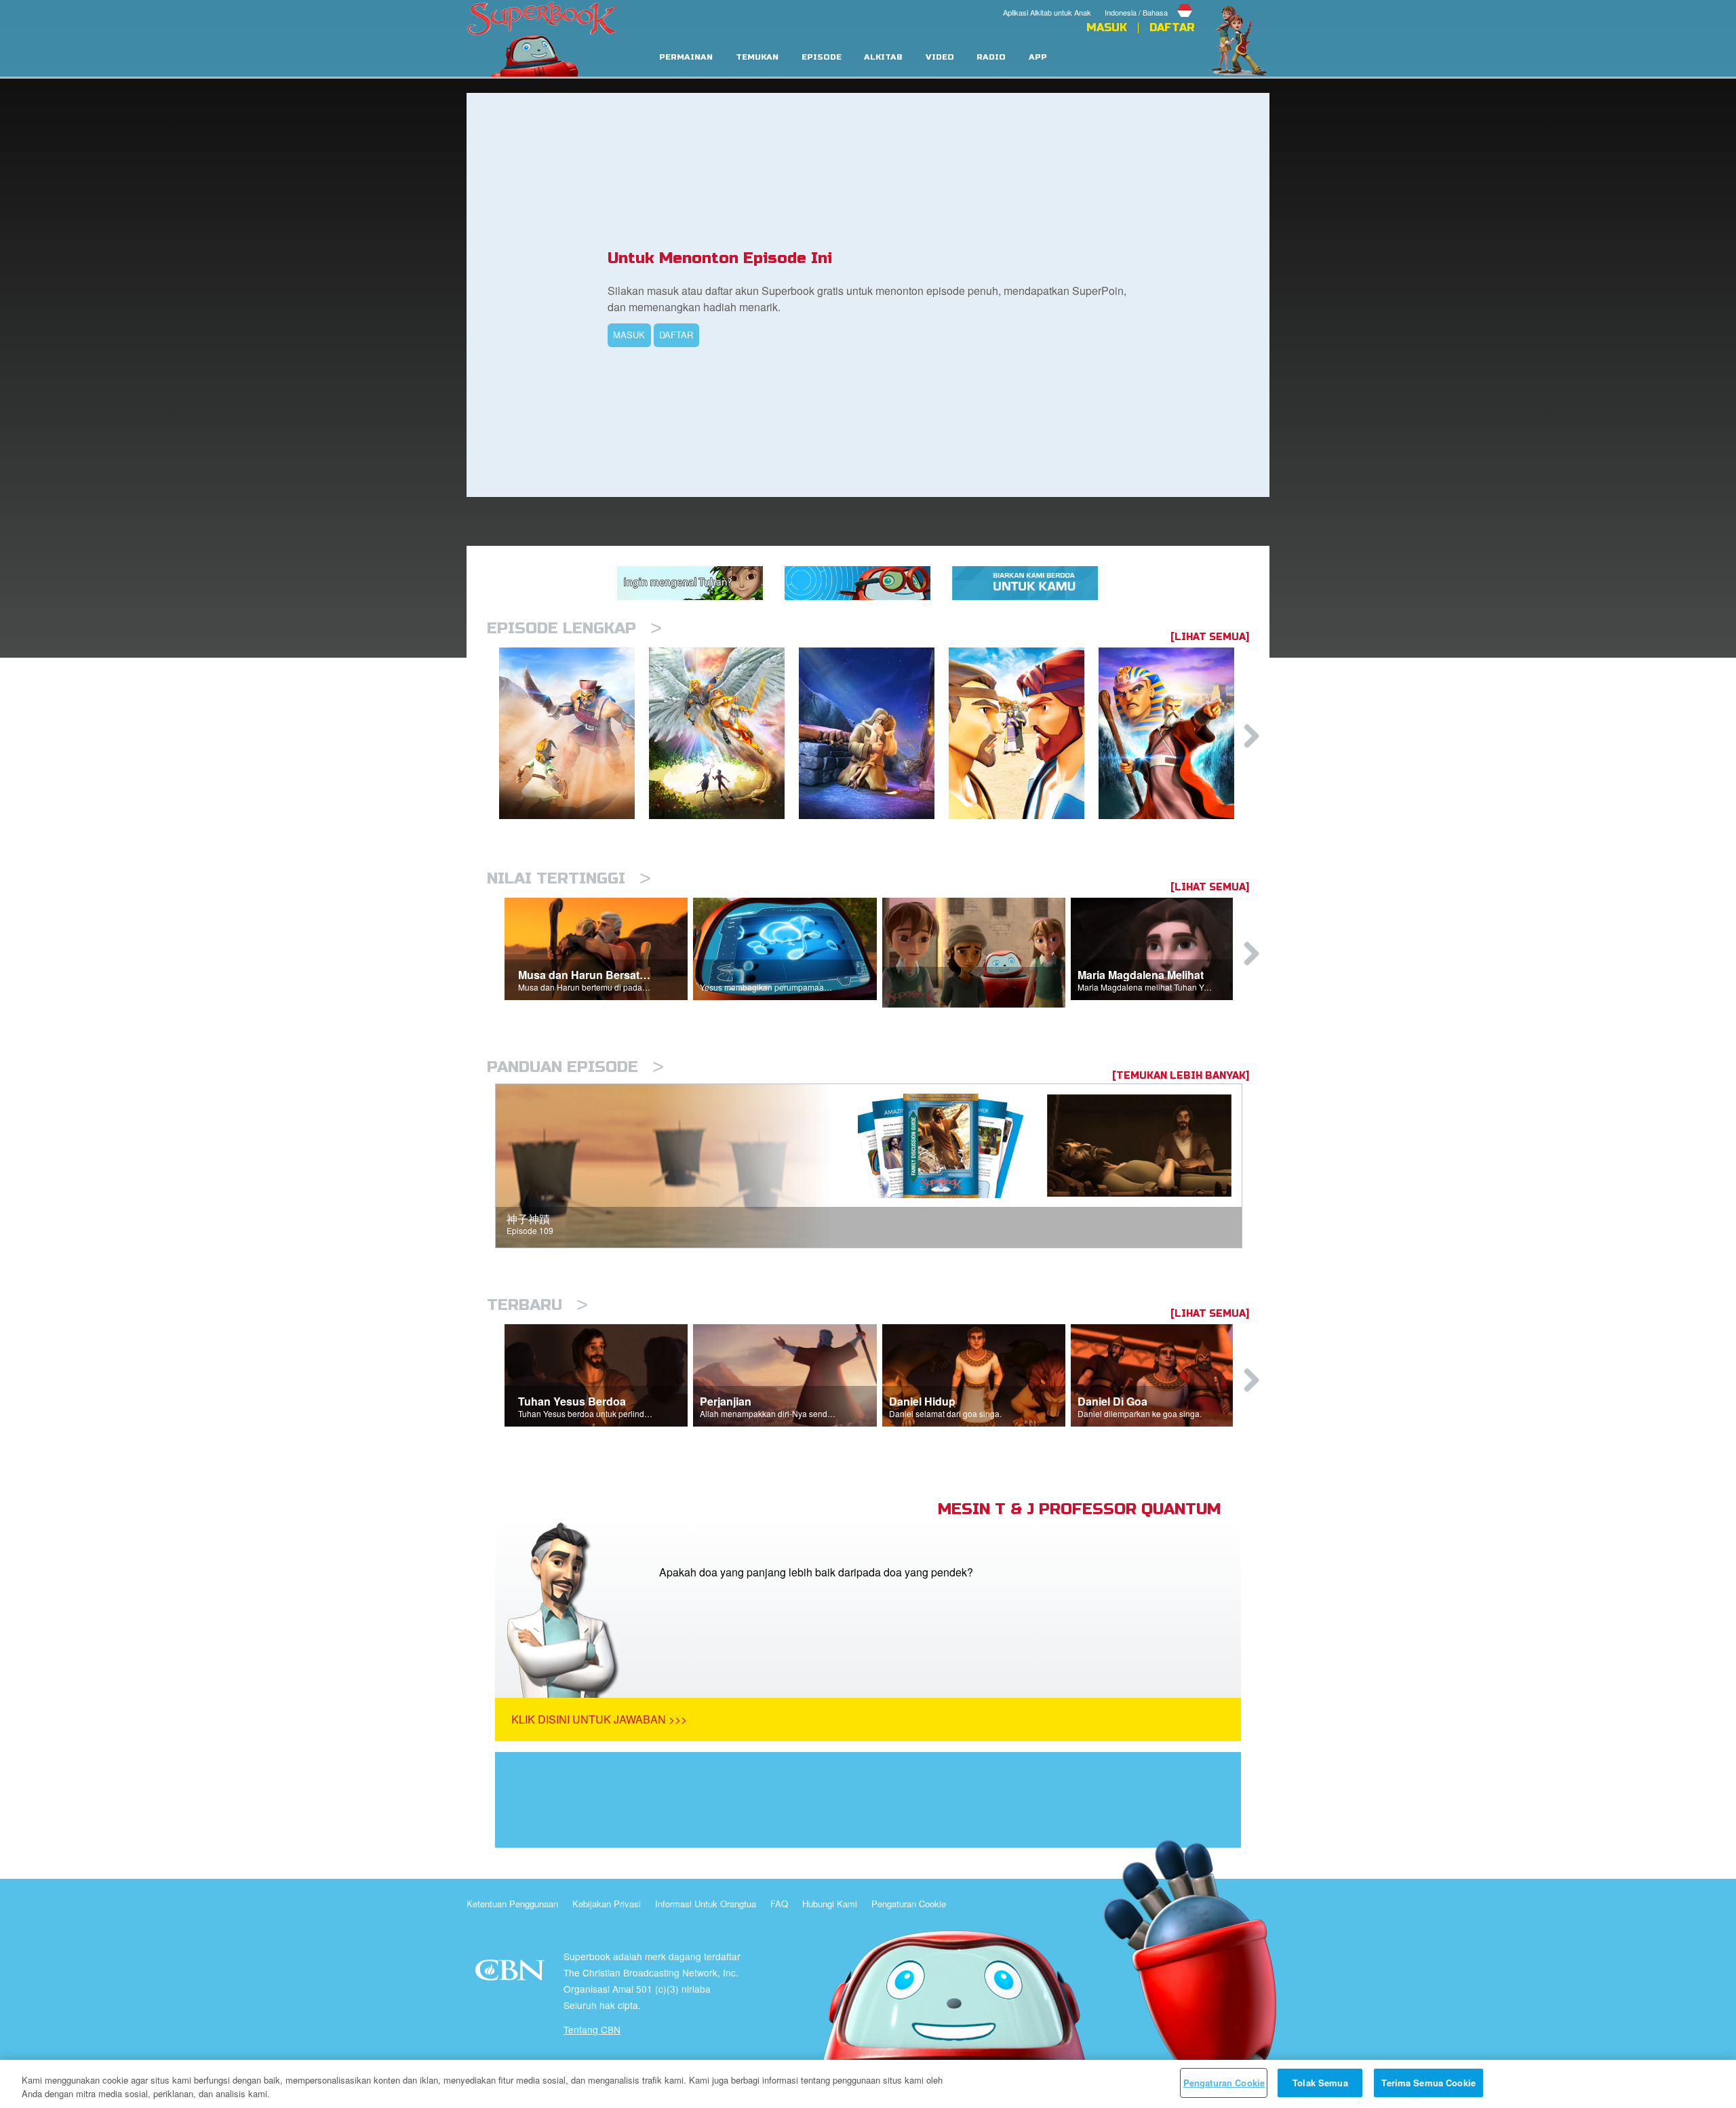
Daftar (1172, 28)
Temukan (757, 57)
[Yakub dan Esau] (1024, 733)
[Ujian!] (874, 733)
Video (940, 57)
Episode (822, 57)
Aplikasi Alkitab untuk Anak (1047, 12)
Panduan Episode (575, 1067)
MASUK (629, 335)
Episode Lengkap (574, 628)
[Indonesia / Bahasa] (1149, 2)
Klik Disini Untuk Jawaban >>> (599, 1719)
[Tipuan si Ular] (724, 733)
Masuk (1107, 28)
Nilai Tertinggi (569, 878)
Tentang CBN (592, 2029)
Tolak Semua (1320, 2083)
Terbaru (537, 1305)
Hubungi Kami (830, 1904)
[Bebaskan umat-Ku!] (1173, 733)
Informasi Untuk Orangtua (706, 1904)
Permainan (686, 57)
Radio (991, 57)
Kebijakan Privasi (607, 1904)
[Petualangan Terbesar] (574, 733)
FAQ (779, 1904)
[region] (868, 2084)
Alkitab (883, 57)
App (1038, 57)
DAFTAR (676, 335)
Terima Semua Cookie (1428, 2083)
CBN (512, 1974)
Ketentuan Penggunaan (512, 1904)
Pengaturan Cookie (909, 1904)
